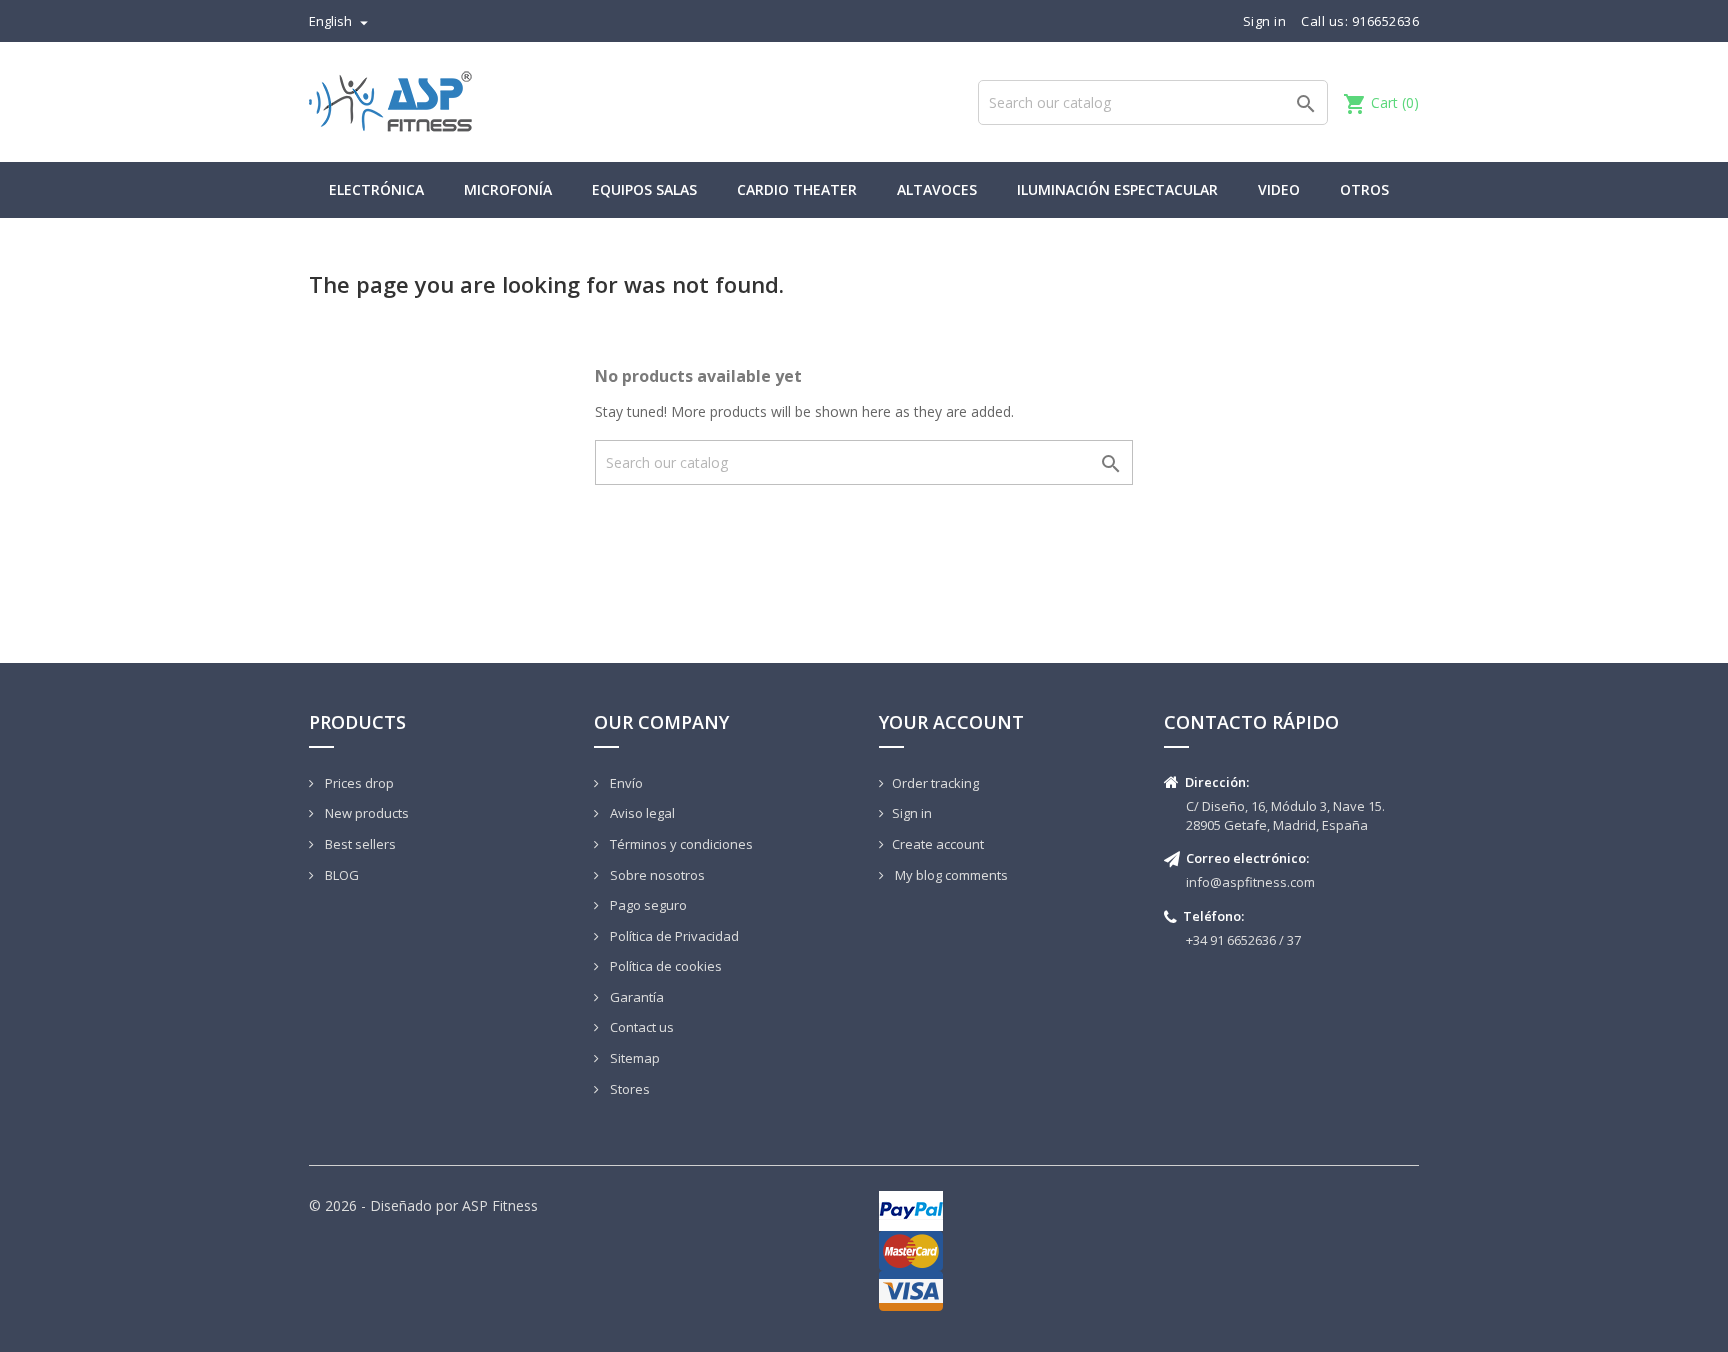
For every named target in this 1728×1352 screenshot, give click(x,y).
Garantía (635, 997)
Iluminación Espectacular (1117, 189)
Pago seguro (647, 905)
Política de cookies (664, 966)
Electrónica (376, 189)
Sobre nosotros (656, 875)
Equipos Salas (644, 189)
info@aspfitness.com (1250, 882)
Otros (1364, 189)
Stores (628, 1089)
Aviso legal (641, 813)
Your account (951, 722)
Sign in (912, 813)
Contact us (640, 1027)
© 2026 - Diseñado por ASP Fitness (423, 1205)
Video (1279, 189)
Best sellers (359, 844)
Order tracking (935, 783)
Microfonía (508, 189)
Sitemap (633, 1058)
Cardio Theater (797, 189)
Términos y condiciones (680, 844)
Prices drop (358, 783)
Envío (625, 783)
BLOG (340, 875)
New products (365, 813)
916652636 (1386, 21)
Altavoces (937, 189)
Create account (938, 844)
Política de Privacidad (673, 936)
